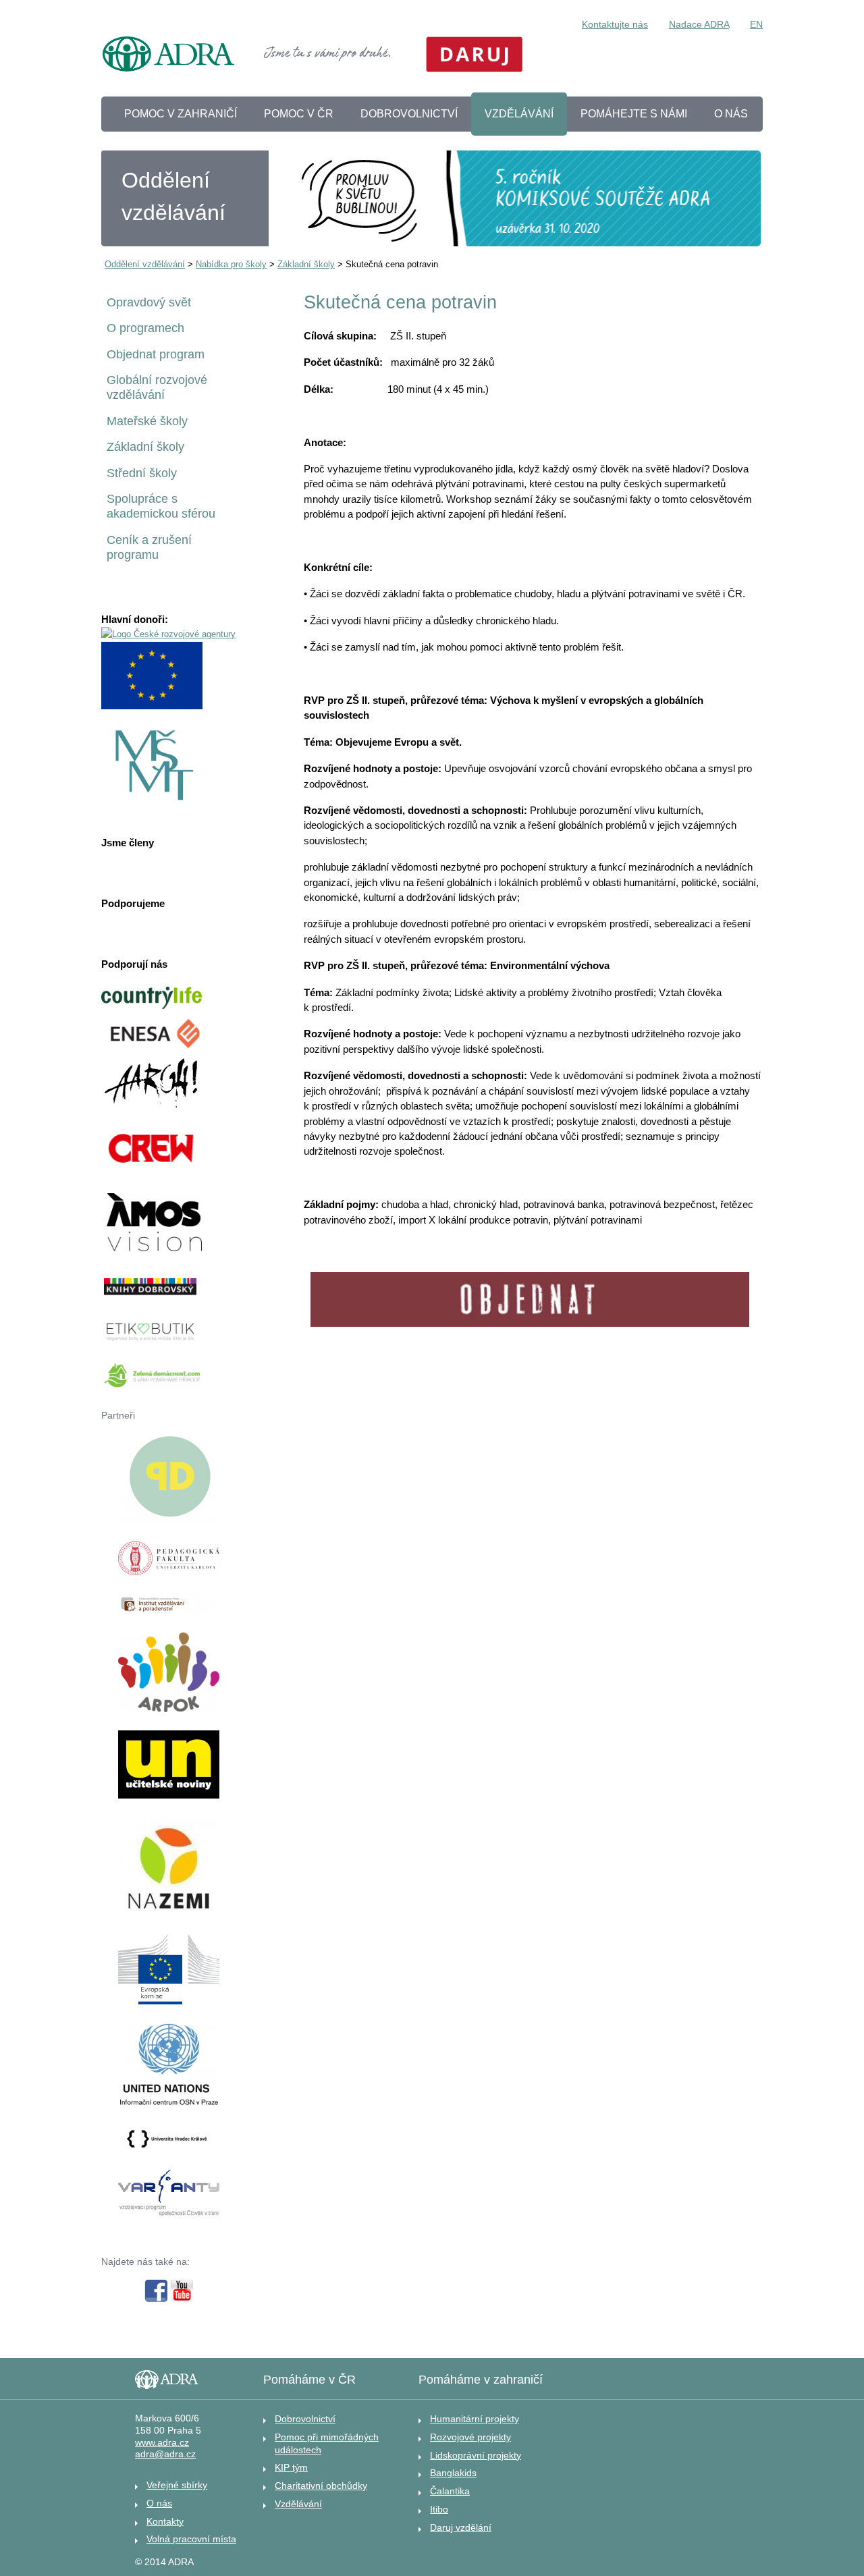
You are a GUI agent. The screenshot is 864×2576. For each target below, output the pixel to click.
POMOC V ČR (299, 114)
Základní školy (306, 264)
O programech (145, 328)
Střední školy (142, 473)
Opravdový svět (149, 302)
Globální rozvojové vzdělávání (157, 387)
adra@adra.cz (165, 2454)
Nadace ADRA (699, 24)
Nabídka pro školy (231, 264)
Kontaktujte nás (615, 24)
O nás (159, 2503)
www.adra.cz (162, 2443)
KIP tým (291, 2467)
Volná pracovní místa (191, 2539)
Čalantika (450, 2491)
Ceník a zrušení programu (149, 547)
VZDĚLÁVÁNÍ (519, 114)
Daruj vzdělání (461, 2527)
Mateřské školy (147, 421)
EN (756, 24)
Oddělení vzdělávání (145, 264)
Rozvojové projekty (470, 2437)
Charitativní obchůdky (321, 2486)
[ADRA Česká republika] (169, 56)
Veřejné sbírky (177, 2485)
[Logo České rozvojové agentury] (168, 634)
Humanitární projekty (475, 2419)
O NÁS (731, 114)
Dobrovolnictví (305, 2419)
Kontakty (165, 2521)
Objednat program (156, 354)
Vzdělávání (298, 2504)
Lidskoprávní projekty (476, 2455)
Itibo (439, 2509)
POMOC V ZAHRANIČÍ (181, 114)
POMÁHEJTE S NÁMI (634, 114)
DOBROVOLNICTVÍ (409, 114)
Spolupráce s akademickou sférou (161, 506)
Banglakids (453, 2473)
